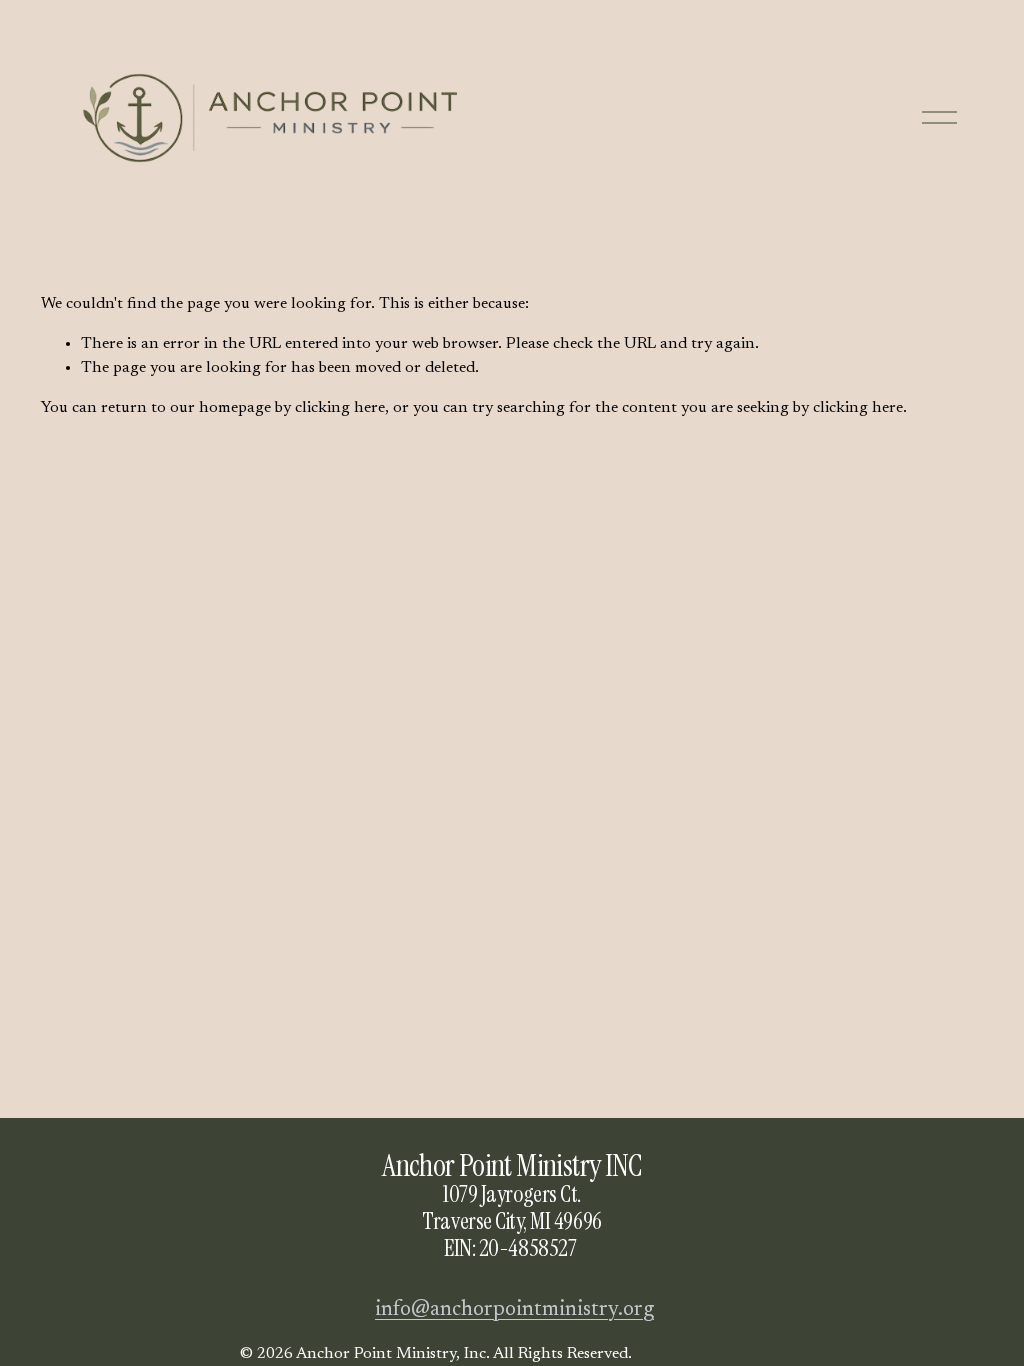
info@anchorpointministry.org (514, 1310)
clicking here (340, 408)
